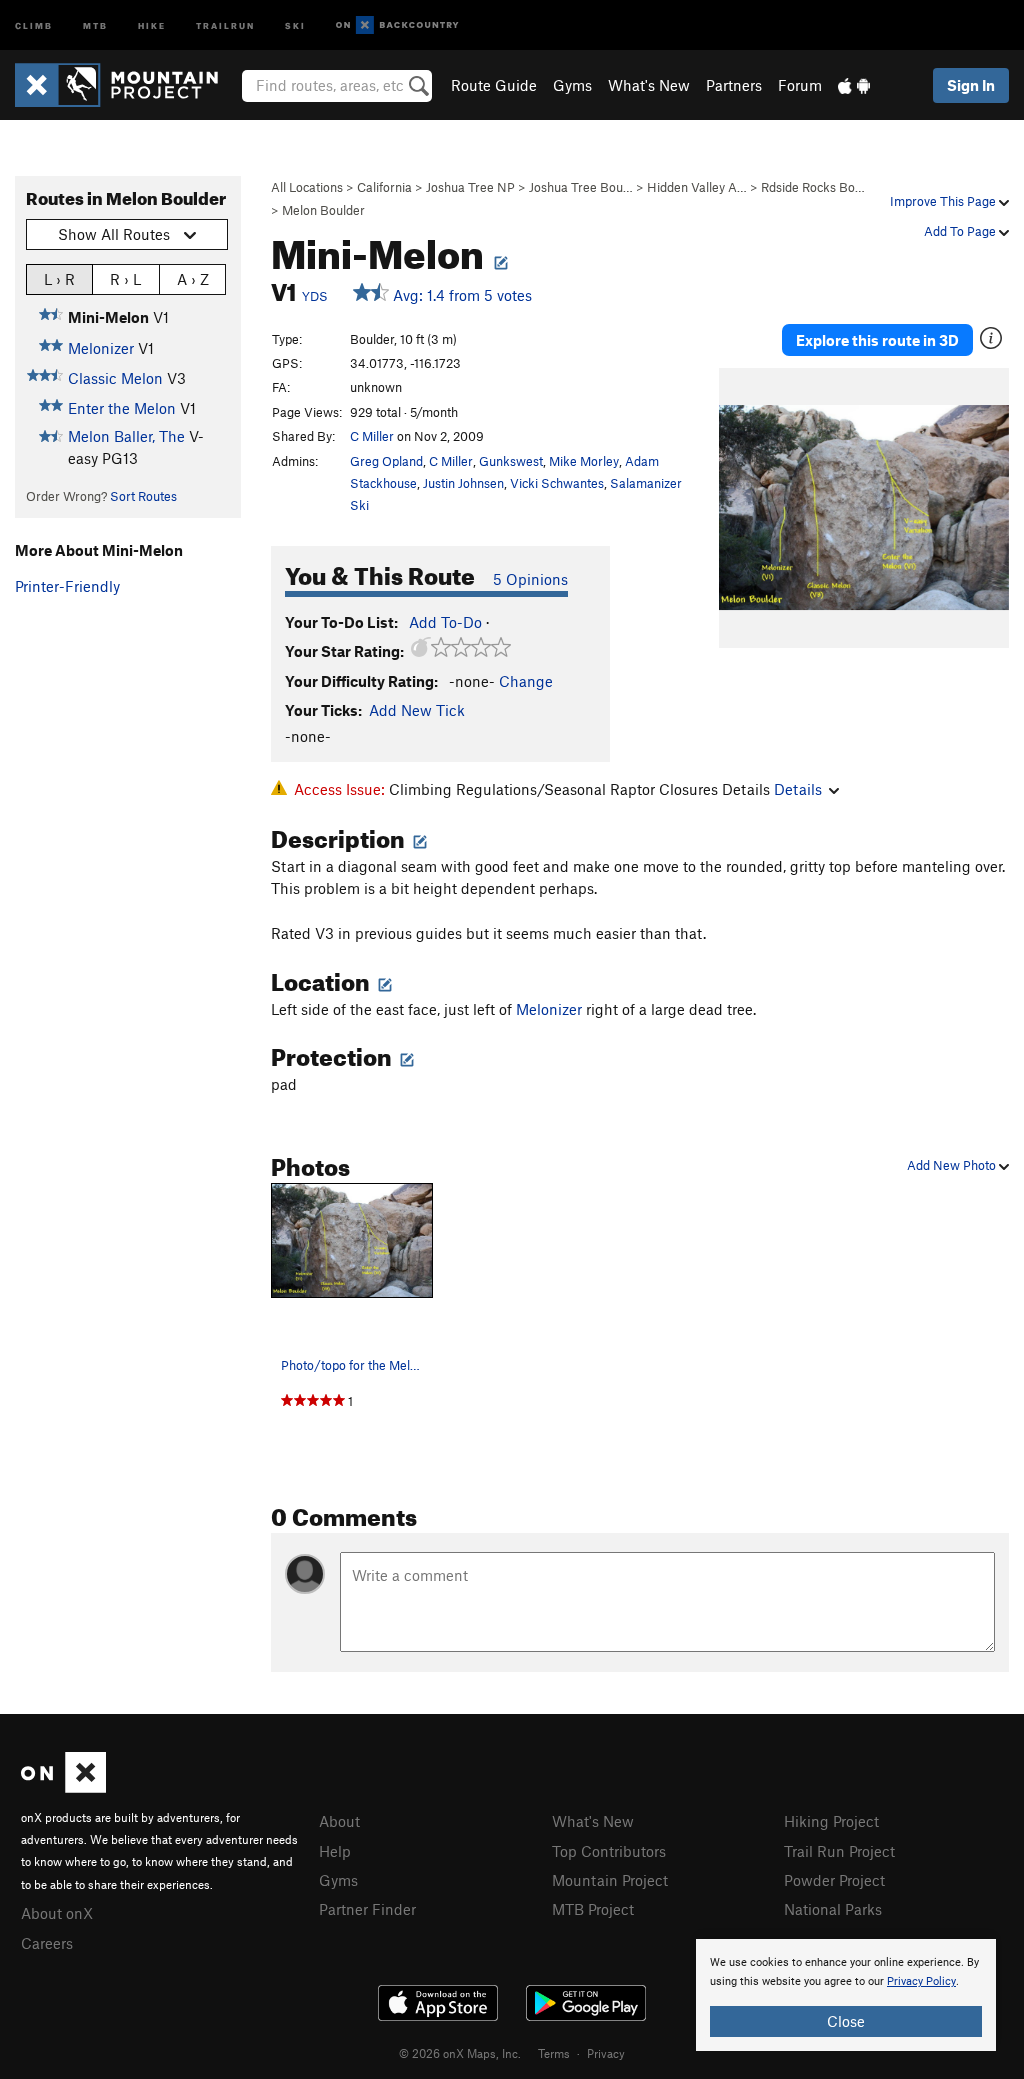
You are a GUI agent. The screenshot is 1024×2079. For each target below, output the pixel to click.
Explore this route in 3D (877, 340)
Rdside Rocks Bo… (813, 187)
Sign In (971, 85)
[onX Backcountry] (397, 25)
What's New (649, 85)
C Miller (372, 436)
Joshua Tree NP (470, 187)
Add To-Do (445, 622)
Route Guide (494, 85)
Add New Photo (953, 1165)
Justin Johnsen (463, 483)
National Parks (833, 1909)
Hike (152, 24)
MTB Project (593, 1909)
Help (335, 1851)
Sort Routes (143, 496)
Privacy (606, 2053)
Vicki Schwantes (557, 483)
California (384, 187)
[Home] (126, 85)
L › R (59, 279)
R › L (125, 279)
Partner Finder (367, 1909)
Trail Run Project (839, 1851)
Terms (554, 2053)
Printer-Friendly (67, 586)
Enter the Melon (122, 408)
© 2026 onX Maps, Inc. (460, 2053)
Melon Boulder (323, 210)
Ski (295, 24)
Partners (734, 85)
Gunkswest (511, 461)
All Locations (307, 187)
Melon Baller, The (126, 436)
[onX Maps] (63, 1787)
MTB (95, 24)
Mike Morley (584, 461)
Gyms (572, 85)
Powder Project (834, 1880)
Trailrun (225, 24)
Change (526, 681)
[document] (846, 1995)
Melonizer (101, 348)
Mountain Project (610, 1880)
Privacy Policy (921, 1981)
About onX (57, 1913)
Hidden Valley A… (697, 187)
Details (798, 789)
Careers (47, 1943)
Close (846, 2021)
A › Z (193, 279)
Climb (34, 24)
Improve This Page (944, 201)
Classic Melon (115, 378)
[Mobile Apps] (854, 85)
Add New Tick (417, 710)
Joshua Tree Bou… (581, 187)
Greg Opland (386, 461)
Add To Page (961, 231)
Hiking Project (831, 1821)
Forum (800, 85)
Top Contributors (609, 1851)
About (339, 1821)
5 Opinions (530, 579)
